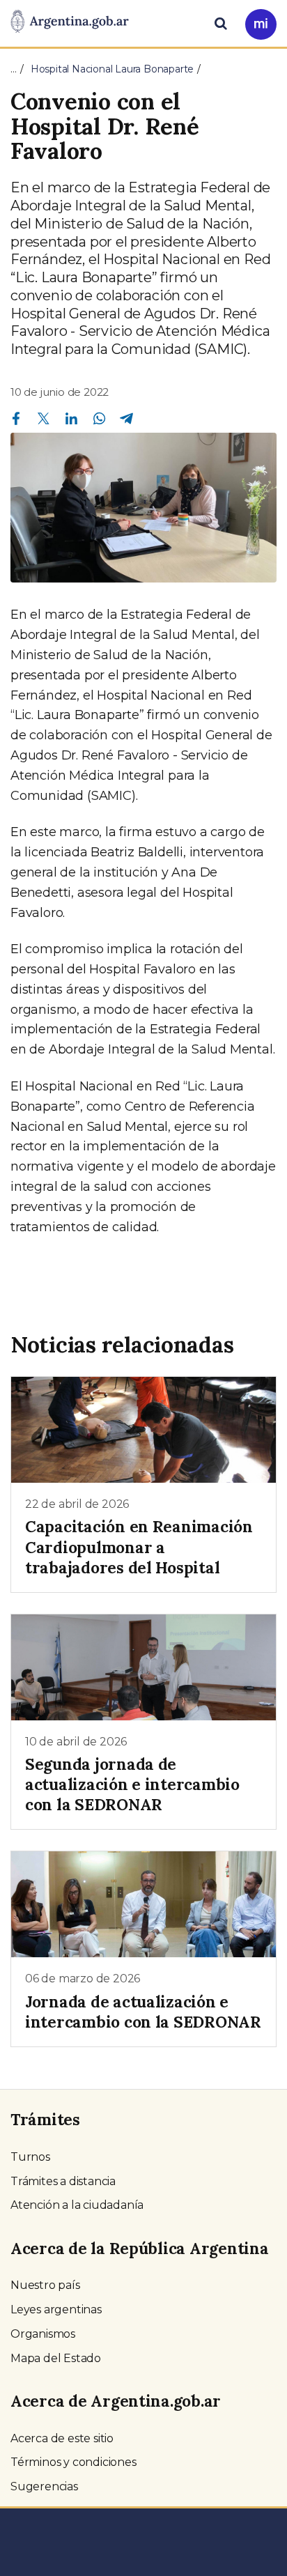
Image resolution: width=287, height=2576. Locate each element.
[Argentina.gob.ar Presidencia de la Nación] (70, 22)
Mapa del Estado (56, 2358)
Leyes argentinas (56, 2309)
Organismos (43, 2334)
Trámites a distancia (63, 2181)
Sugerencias (44, 2486)
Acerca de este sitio (62, 2438)
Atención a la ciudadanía (77, 2205)
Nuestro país (45, 2285)
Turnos (30, 2157)
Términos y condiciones (73, 2462)
